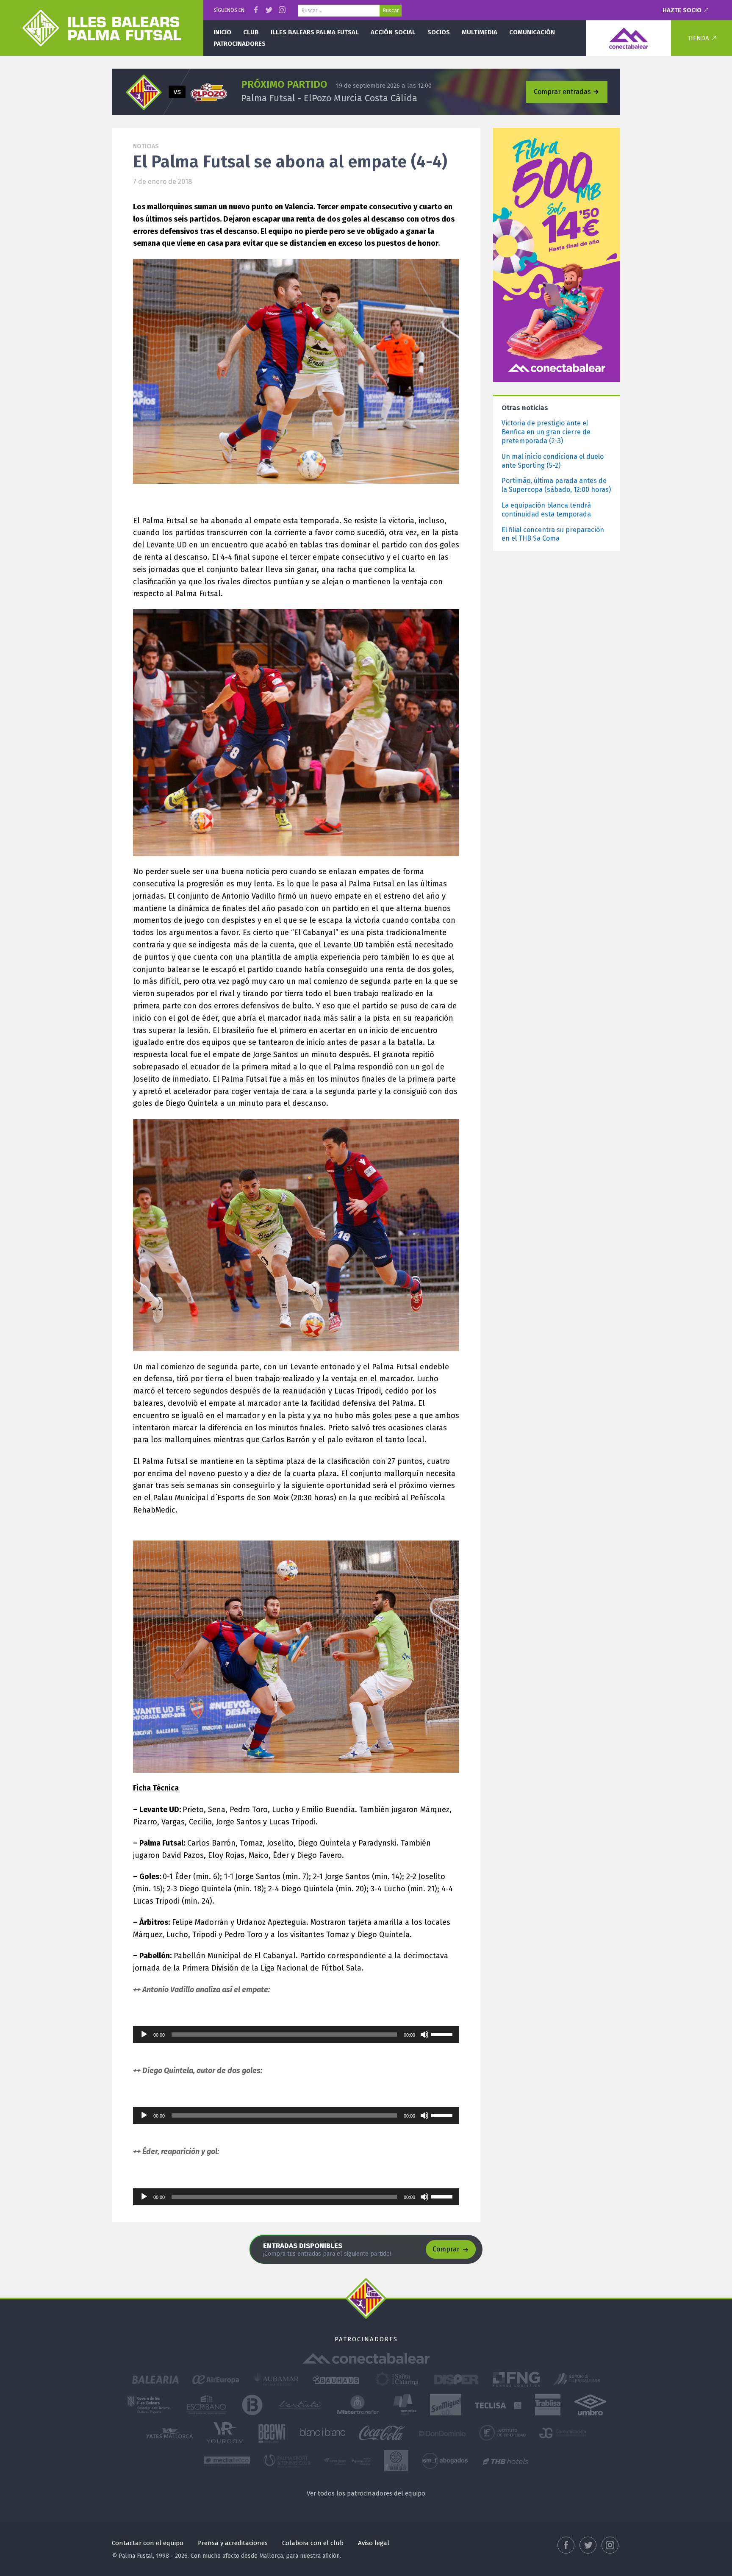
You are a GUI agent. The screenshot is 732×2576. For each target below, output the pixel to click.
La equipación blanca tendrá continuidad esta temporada (546, 510)
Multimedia (480, 32)
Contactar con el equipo (148, 2543)
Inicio (222, 32)
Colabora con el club (313, 2543)
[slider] (443, 2034)
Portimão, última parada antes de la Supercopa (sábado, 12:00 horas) (556, 485)
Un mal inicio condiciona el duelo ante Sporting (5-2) (553, 461)
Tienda (698, 38)
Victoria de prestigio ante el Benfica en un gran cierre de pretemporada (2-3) (546, 432)
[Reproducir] (144, 2035)
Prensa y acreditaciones (233, 2543)
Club (251, 32)
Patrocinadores (240, 44)
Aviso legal (374, 2543)
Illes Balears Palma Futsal (315, 32)
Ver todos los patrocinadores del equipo (366, 2493)
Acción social (393, 32)
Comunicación (532, 32)
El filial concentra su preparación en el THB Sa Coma (553, 534)
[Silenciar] (424, 2035)
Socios (439, 32)
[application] (296, 2035)
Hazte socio (682, 10)
